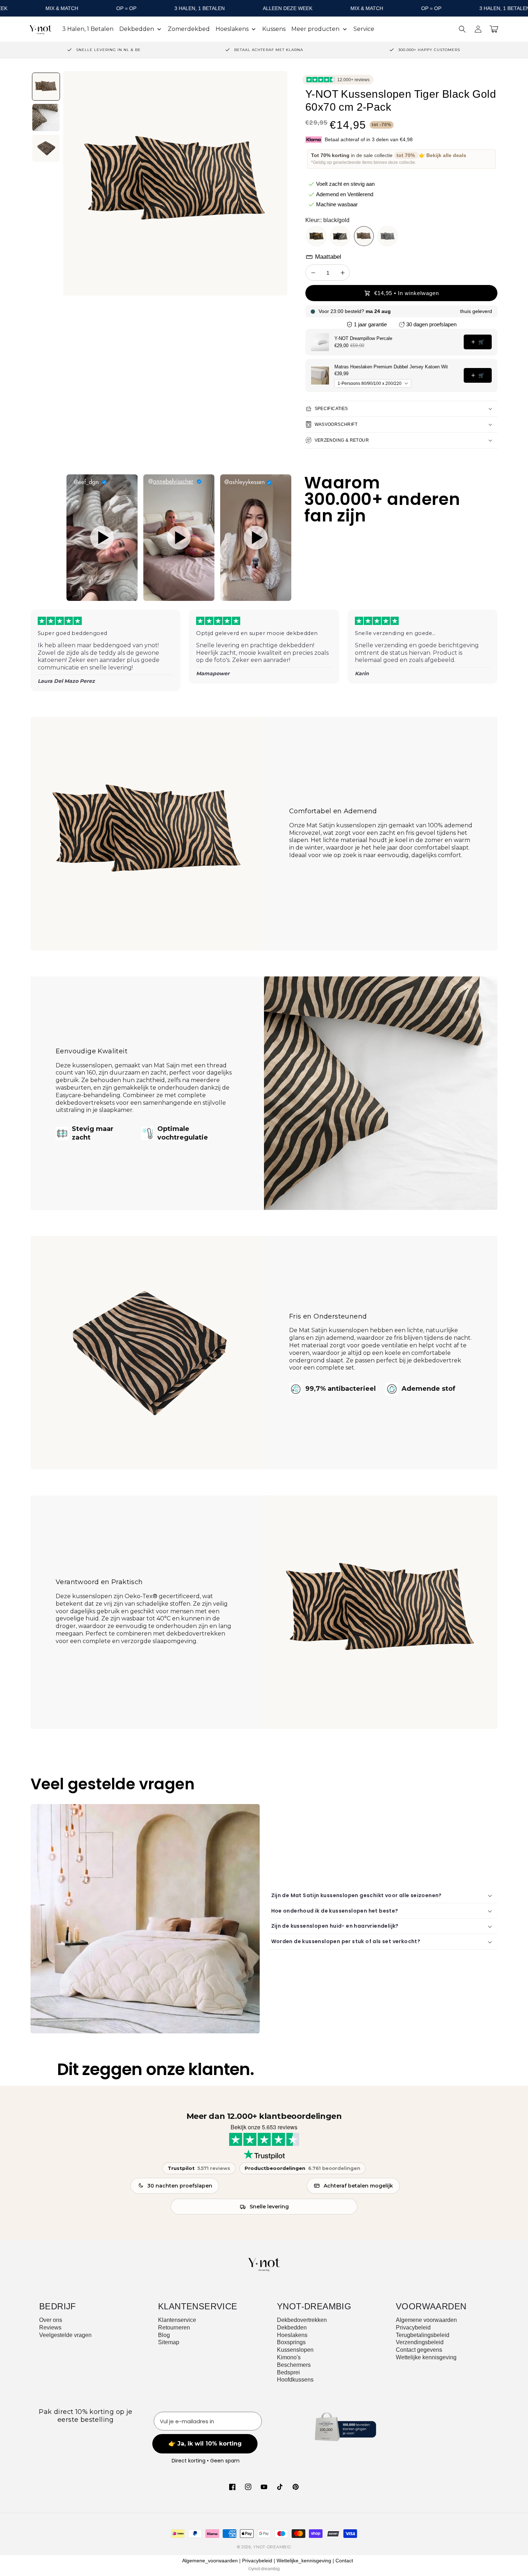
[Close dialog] (335, 1183)
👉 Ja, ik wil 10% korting (264, 1362)
